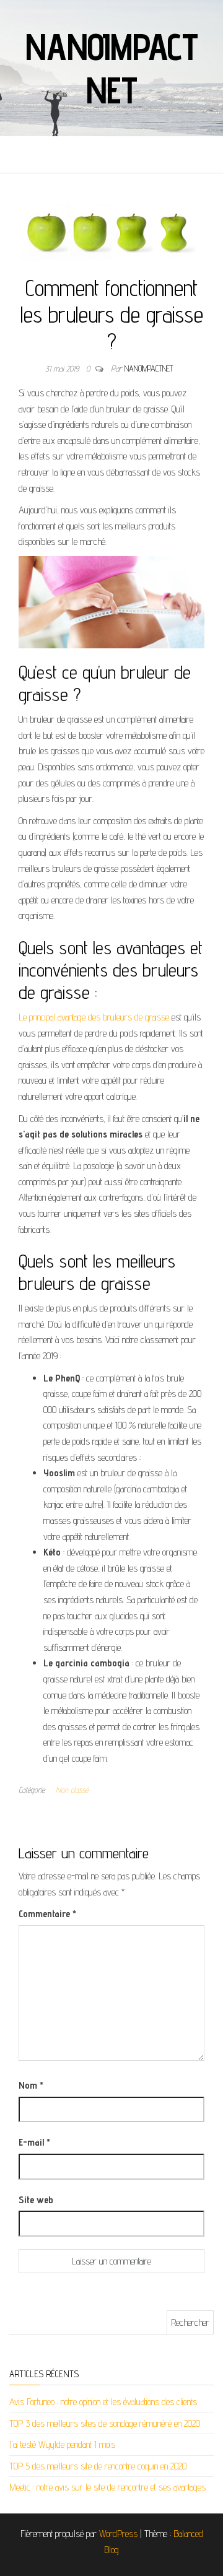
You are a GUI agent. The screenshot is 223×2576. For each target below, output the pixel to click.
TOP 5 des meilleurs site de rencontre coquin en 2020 (98, 2466)
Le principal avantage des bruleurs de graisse (94, 1017)
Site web (36, 2200)
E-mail (34, 2142)
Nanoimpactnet (111, 68)
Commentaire (47, 1914)
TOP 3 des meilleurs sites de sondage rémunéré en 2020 (105, 2423)
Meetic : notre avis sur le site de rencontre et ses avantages (107, 2487)
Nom (31, 2085)
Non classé (72, 1790)
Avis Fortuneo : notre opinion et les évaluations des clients (103, 2402)
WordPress (118, 2534)
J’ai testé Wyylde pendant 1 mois (62, 2444)
